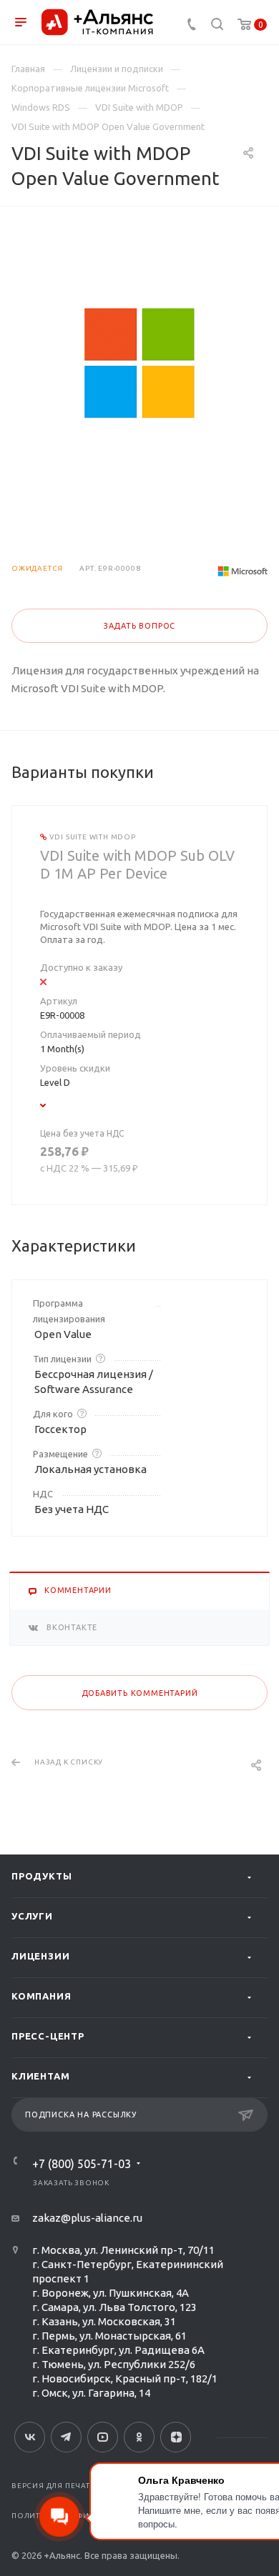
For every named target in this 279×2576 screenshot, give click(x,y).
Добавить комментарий (140, 1693)
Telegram (66, 2437)
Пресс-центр (48, 2036)
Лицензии (40, 1956)
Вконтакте (30, 2437)
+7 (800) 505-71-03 (82, 2164)
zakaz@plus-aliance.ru (87, 2218)
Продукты (41, 1876)
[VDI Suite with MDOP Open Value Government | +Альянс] (139, 363)
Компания (41, 1996)
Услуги (32, 1916)
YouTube (103, 2437)
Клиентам (40, 2076)
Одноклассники (139, 2437)
